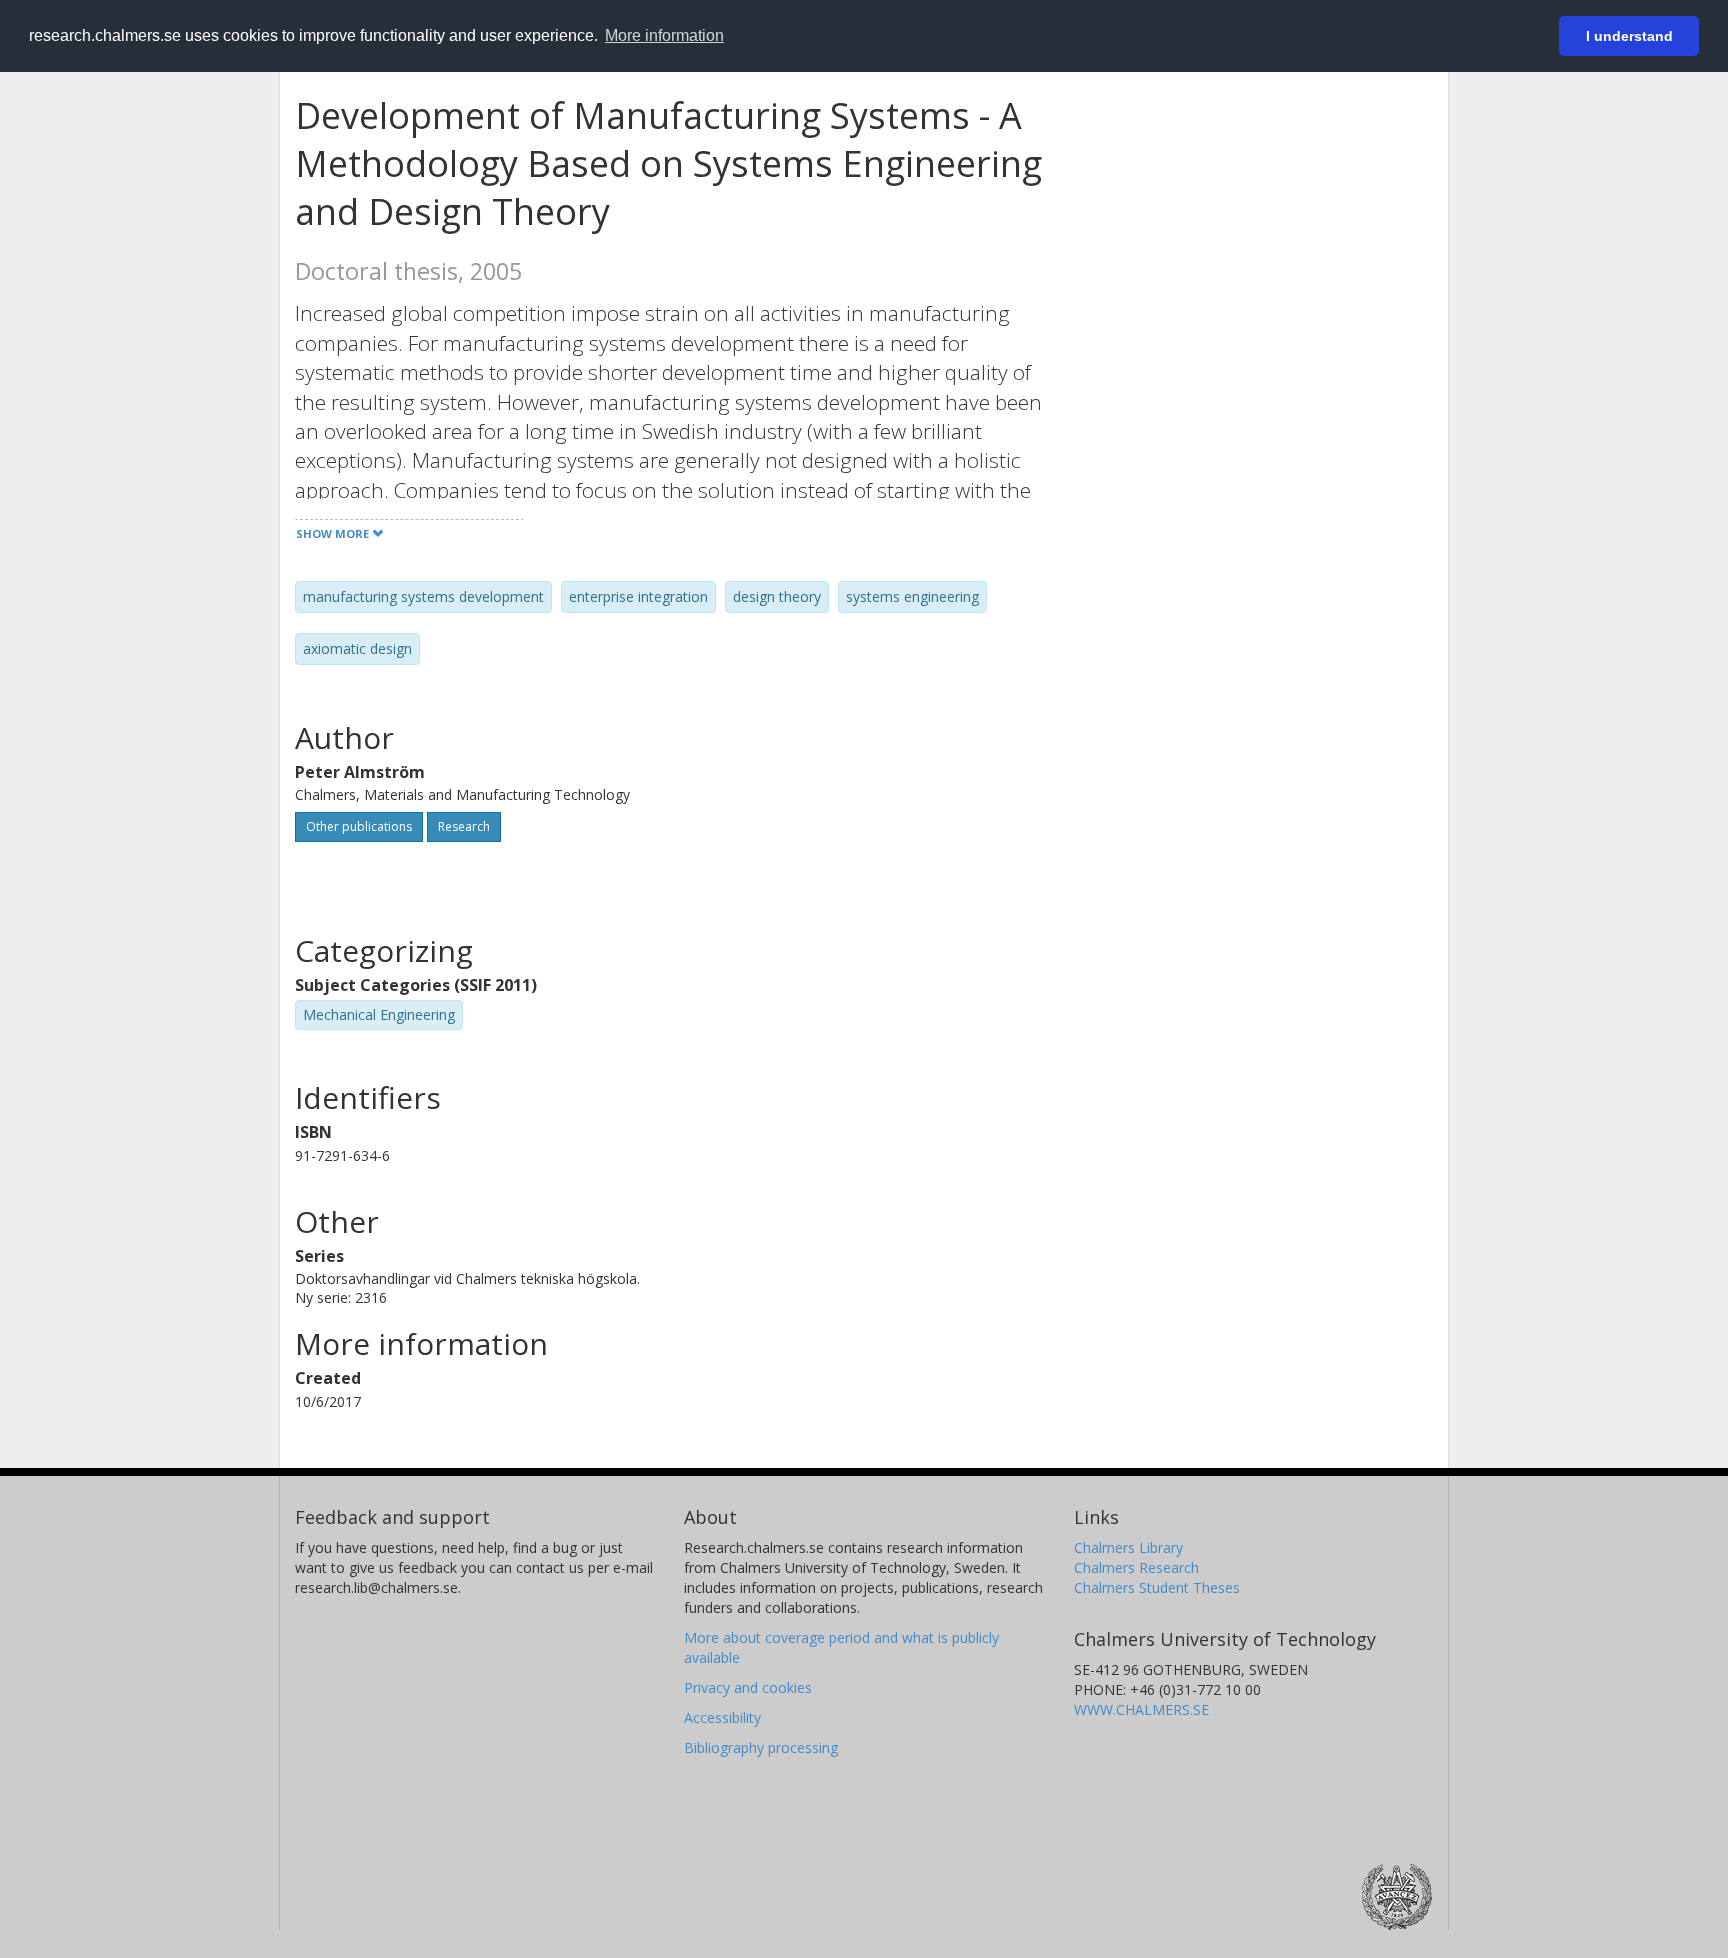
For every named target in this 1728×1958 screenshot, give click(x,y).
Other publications (359, 826)
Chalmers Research (1136, 1567)
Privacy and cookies (748, 1687)
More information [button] (664, 35)
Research (464, 826)
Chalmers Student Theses (1157, 1587)
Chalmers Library (1128, 1547)
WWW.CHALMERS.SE (1141, 1709)
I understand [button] (1629, 36)
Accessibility (722, 1717)
